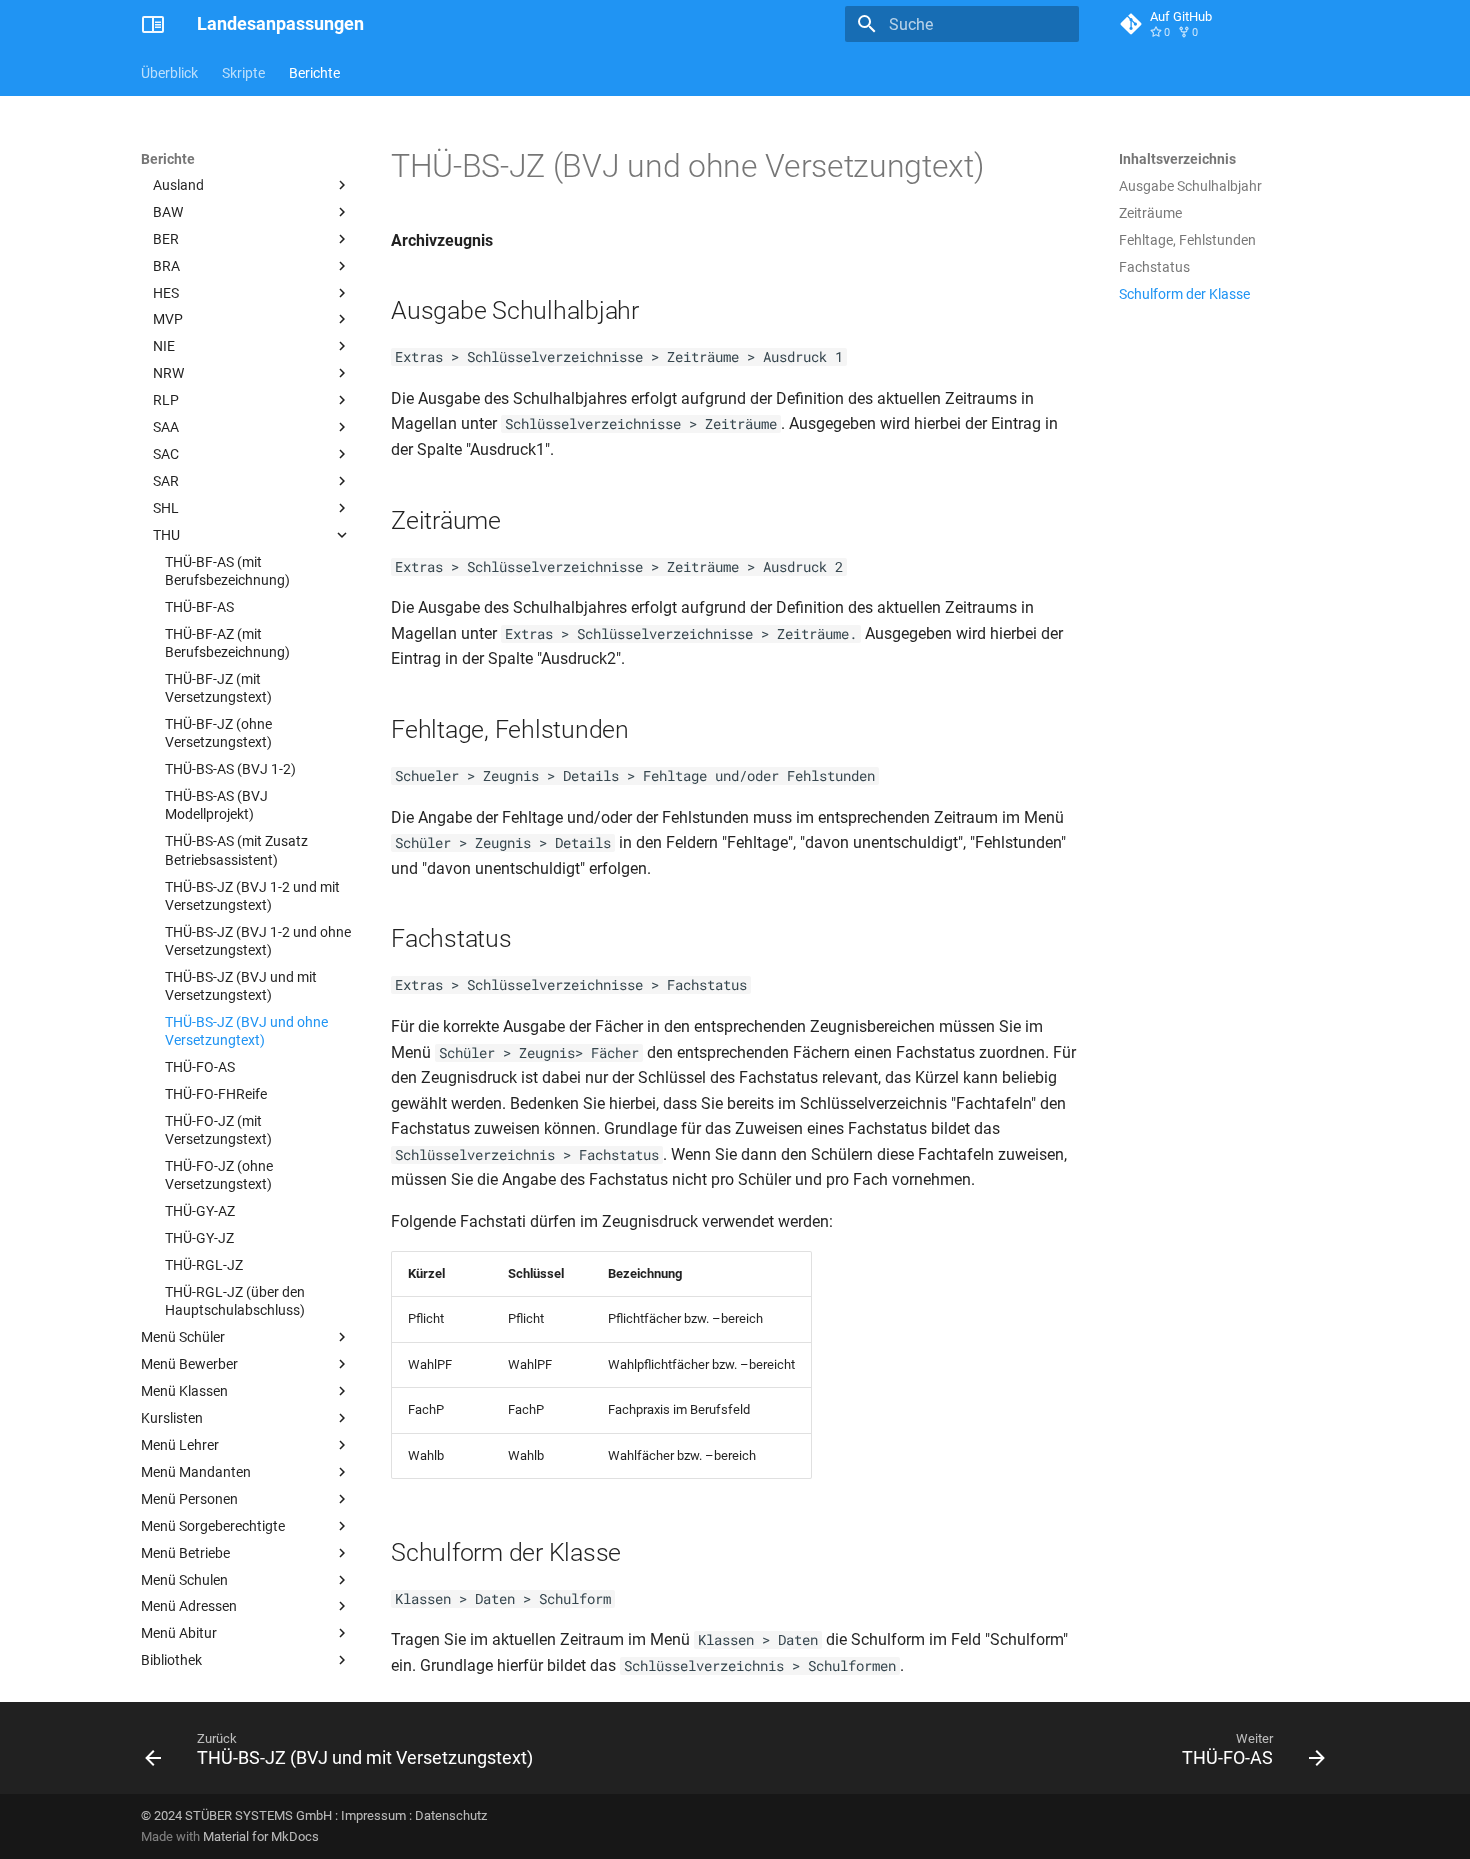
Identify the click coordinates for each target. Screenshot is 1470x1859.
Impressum (373, 1815)
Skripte (243, 73)
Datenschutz (451, 1815)
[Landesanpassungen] (153, 24)
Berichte (314, 73)
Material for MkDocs (261, 1836)
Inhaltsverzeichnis (1177, 159)
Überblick (169, 73)
